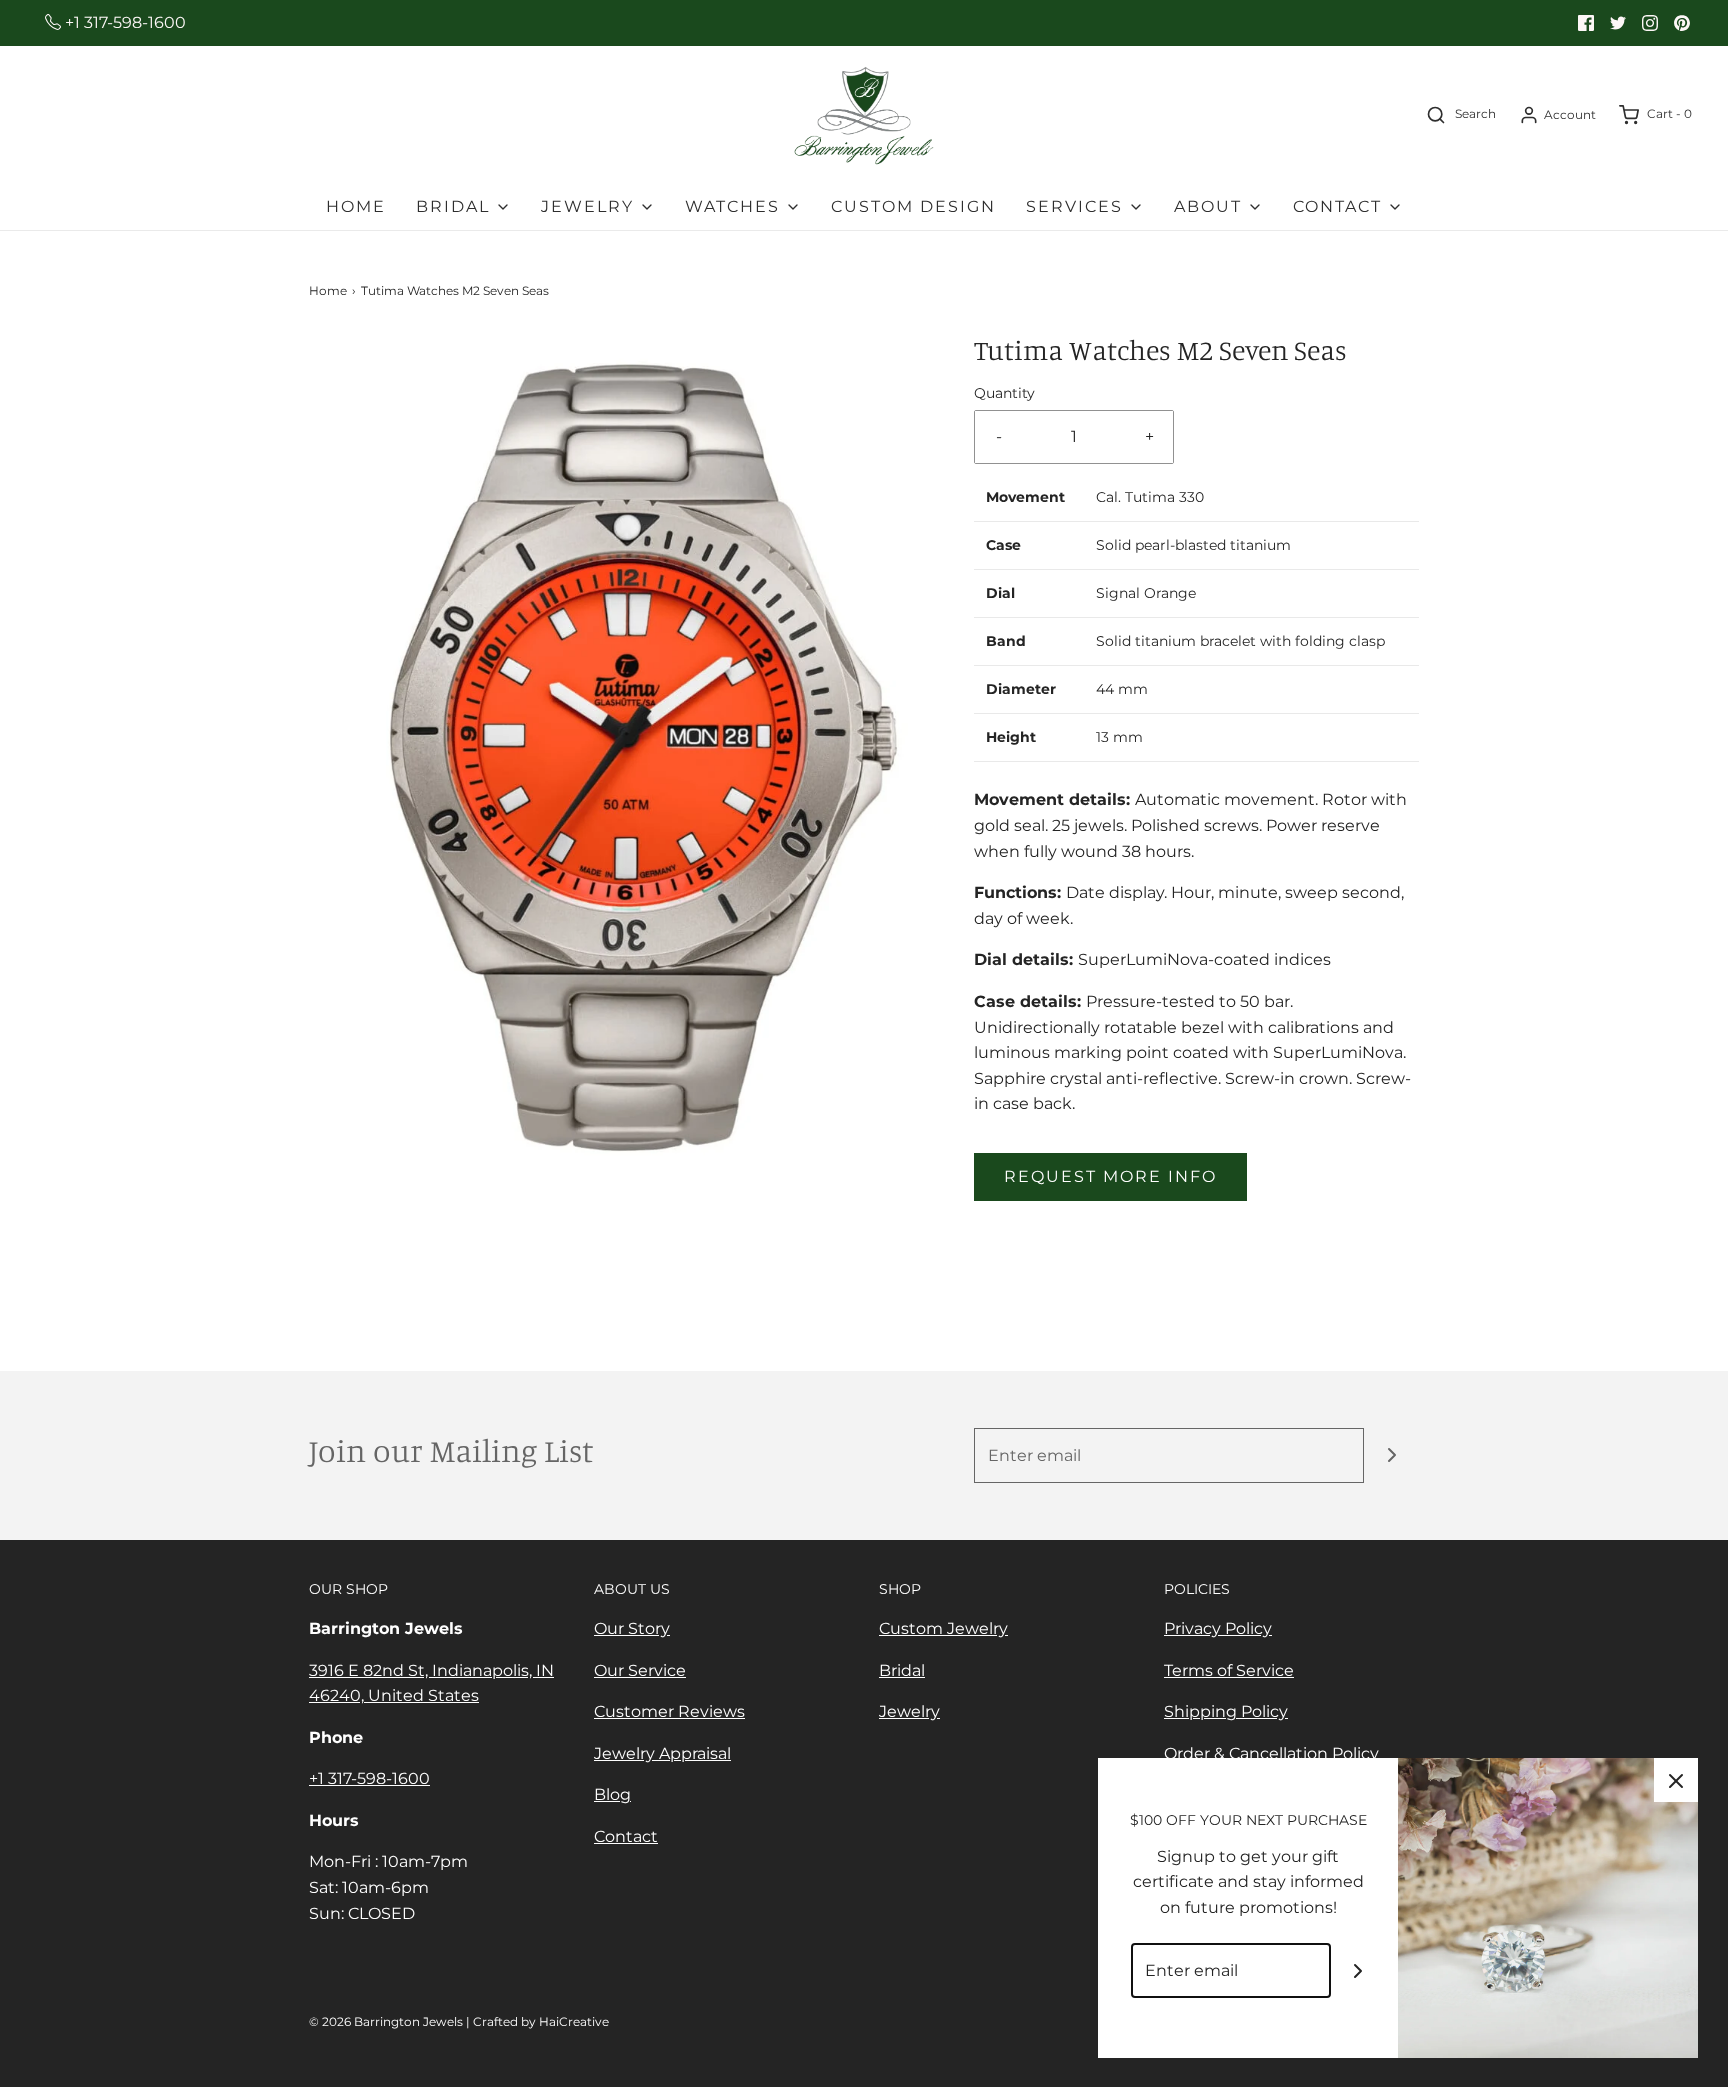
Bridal (902, 1670)
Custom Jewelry (943, 1628)
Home (356, 206)
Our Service (640, 1670)
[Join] (1391, 1455)
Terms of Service (1229, 1670)
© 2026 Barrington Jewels (386, 2021)
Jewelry (909, 1711)
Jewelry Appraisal (662, 1753)
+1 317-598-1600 (123, 22)
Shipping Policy (1226, 1711)
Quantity (1004, 393)
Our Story (632, 1628)
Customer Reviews (669, 1711)
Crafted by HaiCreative (541, 2021)
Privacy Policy (1218, 1628)
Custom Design (913, 206)
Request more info (1110, 1176)
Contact (626, 1836)
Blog (612, 1794)
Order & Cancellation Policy (1271, 1753)
